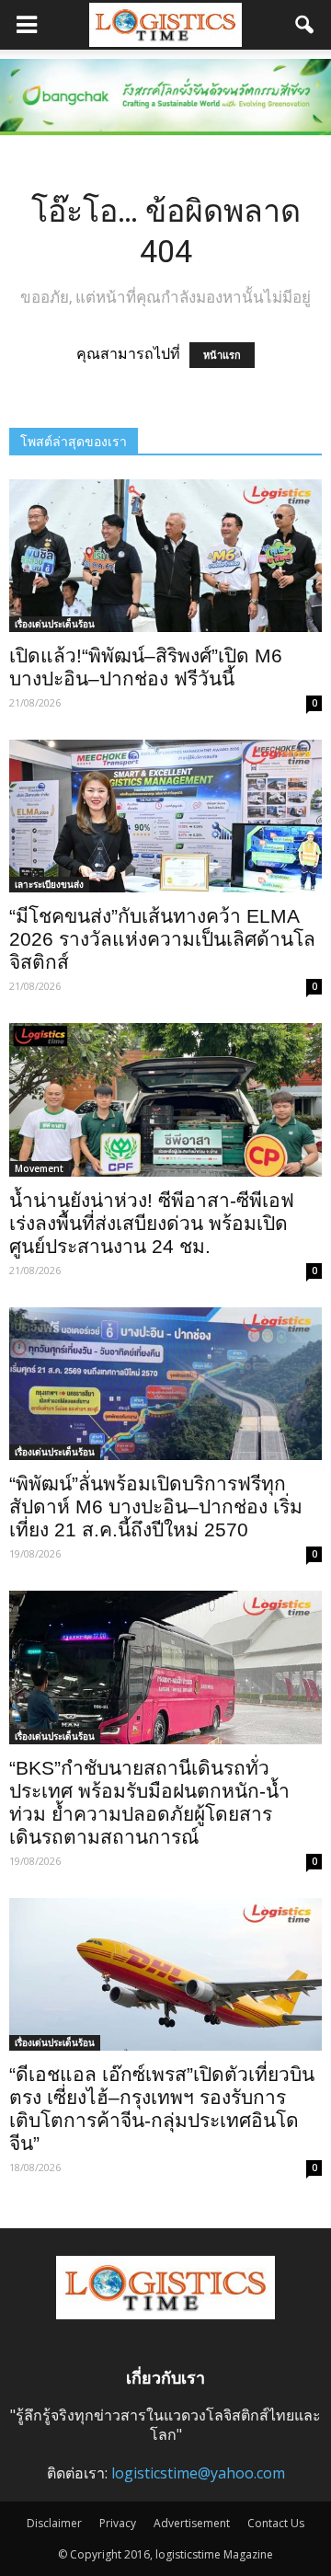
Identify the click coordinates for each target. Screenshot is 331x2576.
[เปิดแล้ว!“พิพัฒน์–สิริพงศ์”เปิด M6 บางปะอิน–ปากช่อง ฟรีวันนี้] (165, 556)
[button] (305, 25)
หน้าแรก (222, 355)
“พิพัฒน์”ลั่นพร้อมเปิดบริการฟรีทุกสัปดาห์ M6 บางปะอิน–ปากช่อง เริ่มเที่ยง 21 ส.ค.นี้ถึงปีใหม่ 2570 (156, 1506)
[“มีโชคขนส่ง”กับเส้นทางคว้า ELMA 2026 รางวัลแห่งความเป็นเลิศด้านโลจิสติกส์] (165, 816)
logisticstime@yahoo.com (198, 2473)
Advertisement (192, 2523)
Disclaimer (54, 2523)
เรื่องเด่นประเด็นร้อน (55, 624)
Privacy (118, 2523)
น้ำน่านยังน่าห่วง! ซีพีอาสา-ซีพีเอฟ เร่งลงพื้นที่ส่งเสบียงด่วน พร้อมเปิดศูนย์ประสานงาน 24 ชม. (152, 1223)
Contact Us (276, 2523)
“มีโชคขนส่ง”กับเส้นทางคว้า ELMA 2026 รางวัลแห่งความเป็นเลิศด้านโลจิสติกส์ (162, 939)
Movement (39, 1168)
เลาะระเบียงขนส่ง (49, 884)
